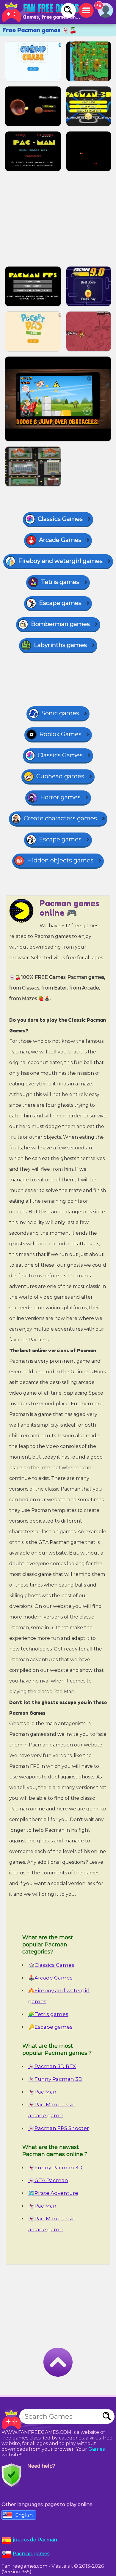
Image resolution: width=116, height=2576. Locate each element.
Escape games (60, 603)
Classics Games (60, 519)
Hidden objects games (60, 860)
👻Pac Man (42, 2092)
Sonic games (60, 713)
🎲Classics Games (51, 1965)
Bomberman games (60, 624)
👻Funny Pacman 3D (55, 2079)
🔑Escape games (50, 2027)
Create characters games (60, 818)
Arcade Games (60, 540)
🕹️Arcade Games (50, 1978)
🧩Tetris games (48, 2014)
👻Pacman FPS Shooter (59, 2128)
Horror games (60, 797)
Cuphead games (60, 776)
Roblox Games (60, 734)
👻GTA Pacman (48, 2180)
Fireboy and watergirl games (60, 561)
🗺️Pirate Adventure (53, 2193)
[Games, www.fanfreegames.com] (42, 12)
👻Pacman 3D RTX (52, 2066)
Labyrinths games (60, 645)
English (24, 2515)
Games (97, 2449)
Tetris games (60, 582)
